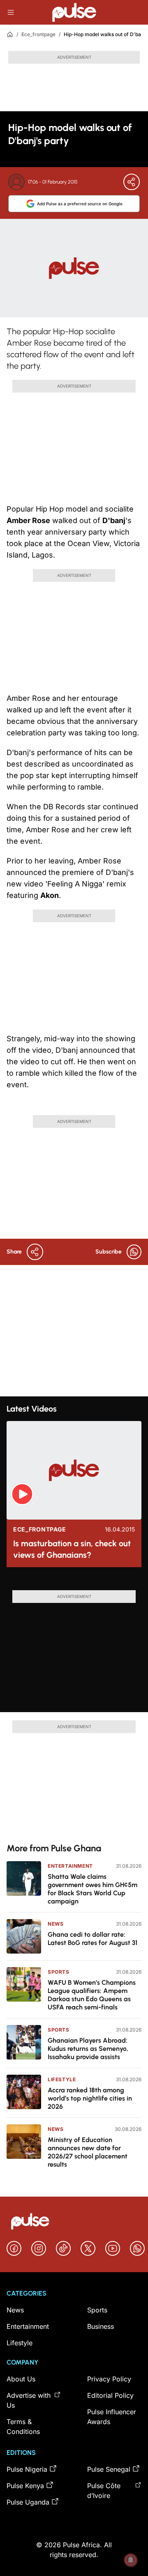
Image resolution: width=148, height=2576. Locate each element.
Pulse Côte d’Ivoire (104, 2491)
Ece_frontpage (38, 34)
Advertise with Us (29, 2400)
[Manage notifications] (131, 2560)
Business (101, 2326)
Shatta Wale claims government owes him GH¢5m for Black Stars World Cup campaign (92, 1889)
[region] (74, 1582)
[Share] (132, 182)
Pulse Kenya (25, 2486)
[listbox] (74, 1582)
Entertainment (70, 1866)
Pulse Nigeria (27, 2469)
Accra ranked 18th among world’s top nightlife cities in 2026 (90, 2098)
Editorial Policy (110, 2395)
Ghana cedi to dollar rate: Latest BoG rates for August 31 (92, 1939)
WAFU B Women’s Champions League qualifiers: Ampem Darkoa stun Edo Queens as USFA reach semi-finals (92, 1995)
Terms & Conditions (23, 2427)
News (55, 1924)
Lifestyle (62, 2079)
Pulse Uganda (28, 2502)
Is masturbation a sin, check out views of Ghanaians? (72, 1549)
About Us (21, 2379)
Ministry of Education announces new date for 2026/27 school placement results (88, 2152)
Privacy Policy (109, 2379)
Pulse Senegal (109, 2469)
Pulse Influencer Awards (112, 2417)
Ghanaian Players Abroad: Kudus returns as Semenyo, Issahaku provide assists (88, 2049)
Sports (59, 1972)
